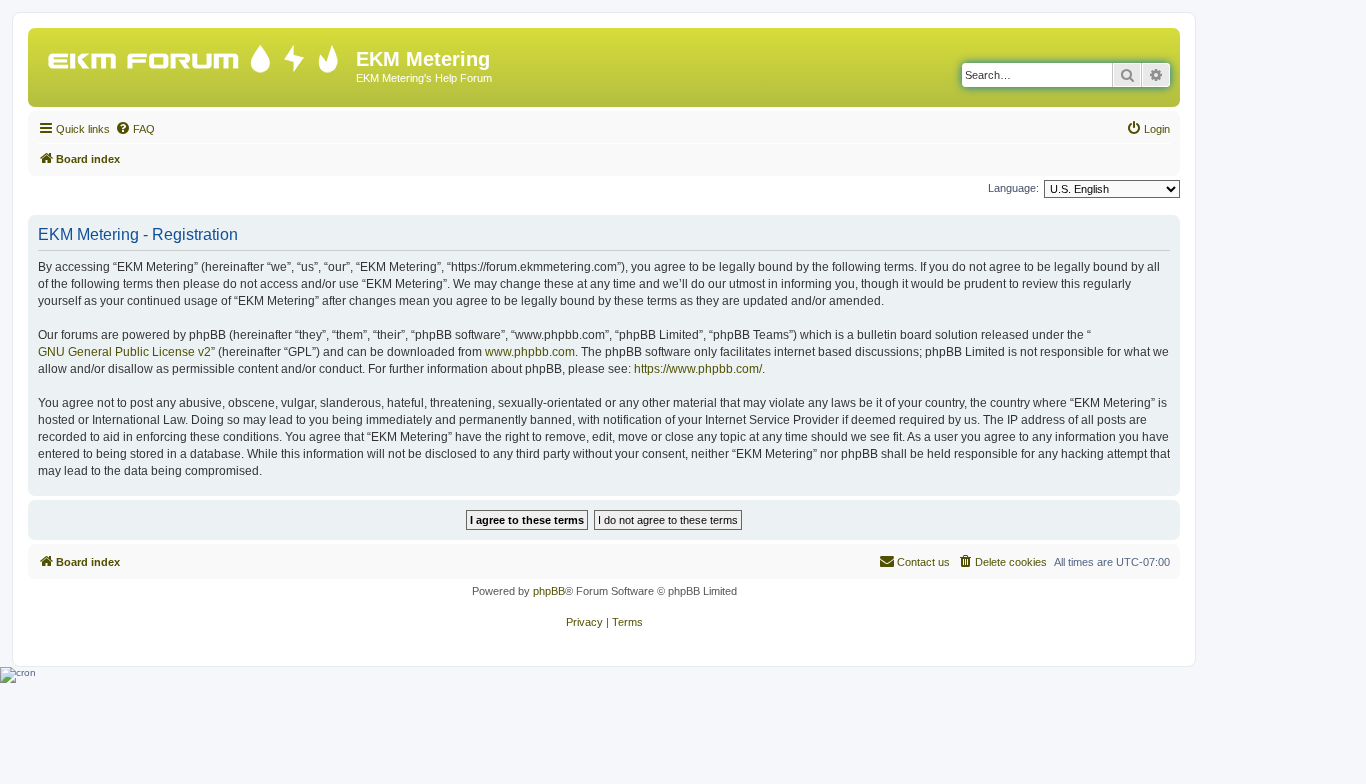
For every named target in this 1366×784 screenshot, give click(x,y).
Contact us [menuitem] (923, 562)
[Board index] (194, 54)
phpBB (549, 591)
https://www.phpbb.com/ (698, 369)
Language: (1013, 188)
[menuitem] (135, 129)
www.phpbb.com (530, 352)
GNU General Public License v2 (124, 352)
